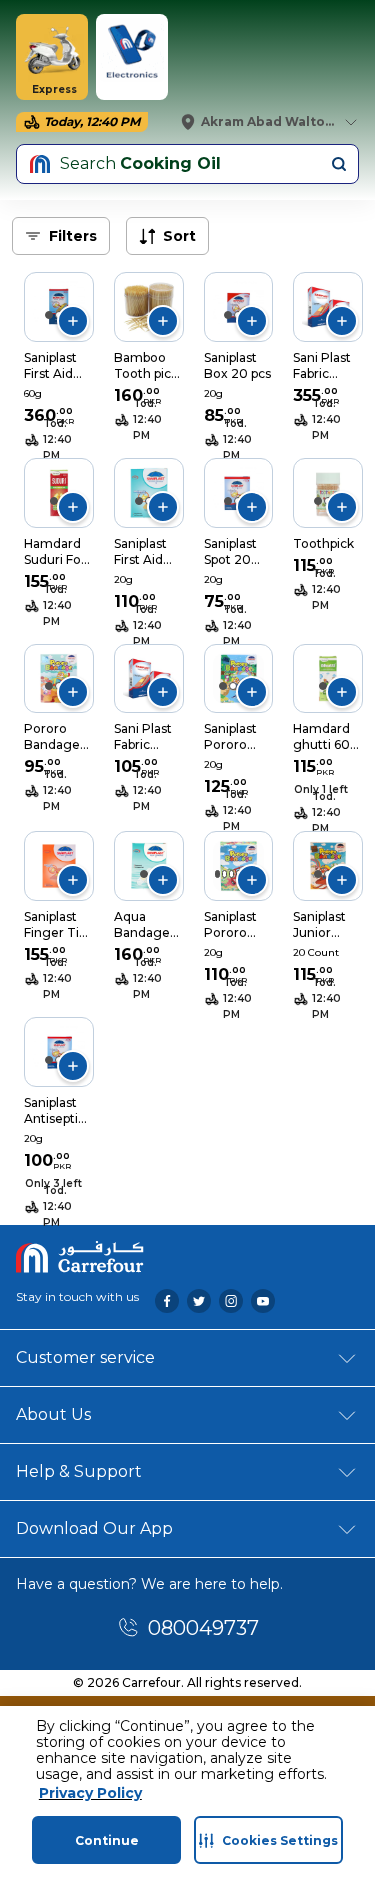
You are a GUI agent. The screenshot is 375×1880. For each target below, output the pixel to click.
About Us (53, 1414)
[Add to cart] (73, 321)
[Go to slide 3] (231, 874)
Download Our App (94, 1528)
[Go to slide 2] (233, 686)
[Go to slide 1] (49, 315)
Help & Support (79, 1471)
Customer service (85, 1357)
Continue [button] (107, 1840)
